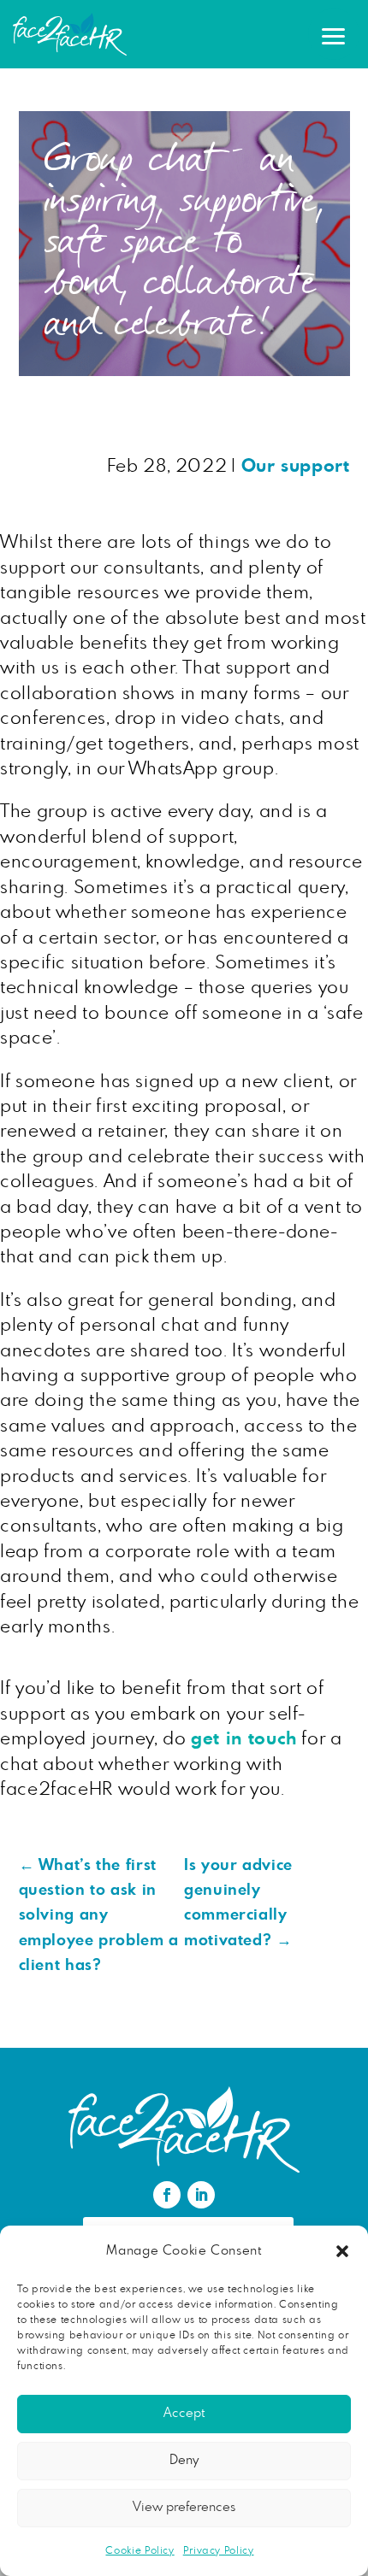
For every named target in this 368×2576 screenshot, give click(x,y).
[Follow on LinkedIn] (201, 2195)
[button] (342, 2251)
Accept (184, 2413)
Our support (296, 466)
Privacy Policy (219, 2550)
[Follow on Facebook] (167, 2195)
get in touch (244, 1739)
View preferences (184, 2507)
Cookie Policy (139, 2550)
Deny (184, 2460)
